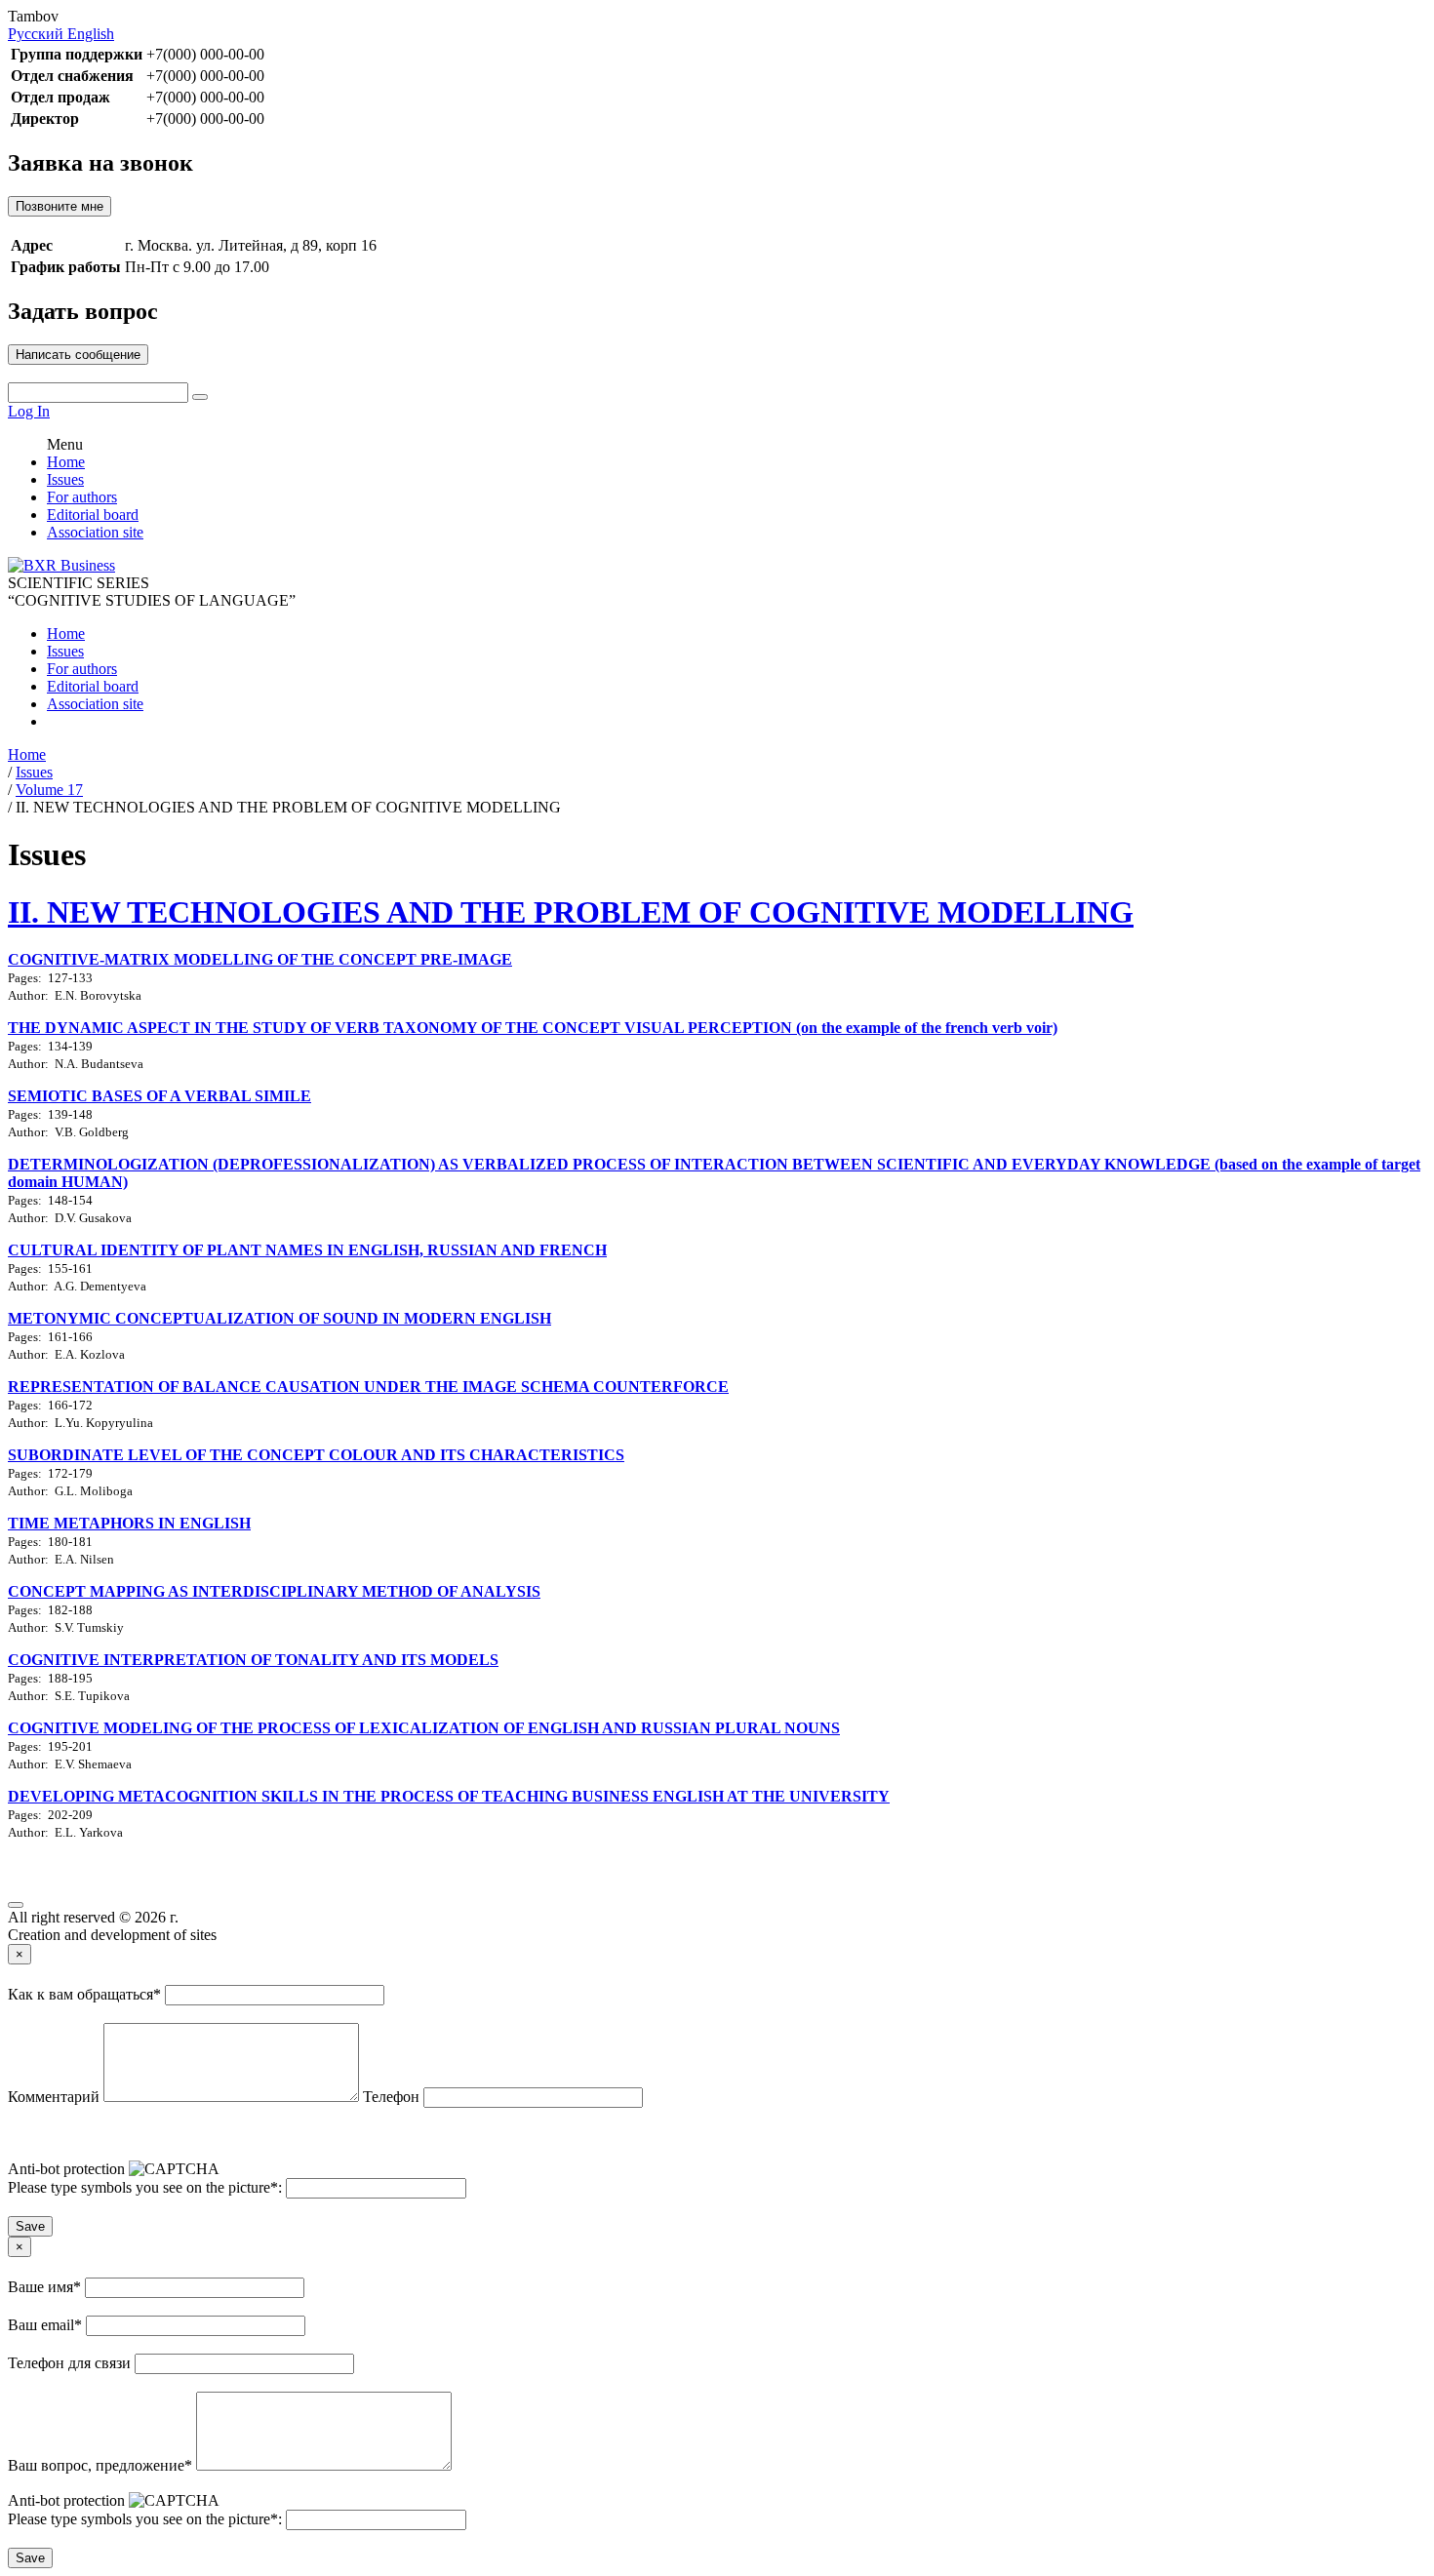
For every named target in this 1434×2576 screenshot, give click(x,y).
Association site (95, 532)
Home (66, 462)
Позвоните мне (60, 206)
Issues (65, 479)
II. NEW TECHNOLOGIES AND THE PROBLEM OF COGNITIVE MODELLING (571, 912)
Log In (29, 411)
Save (30, 2226)
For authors (82, 497)
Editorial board (93, 515)
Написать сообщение (78, 355)
